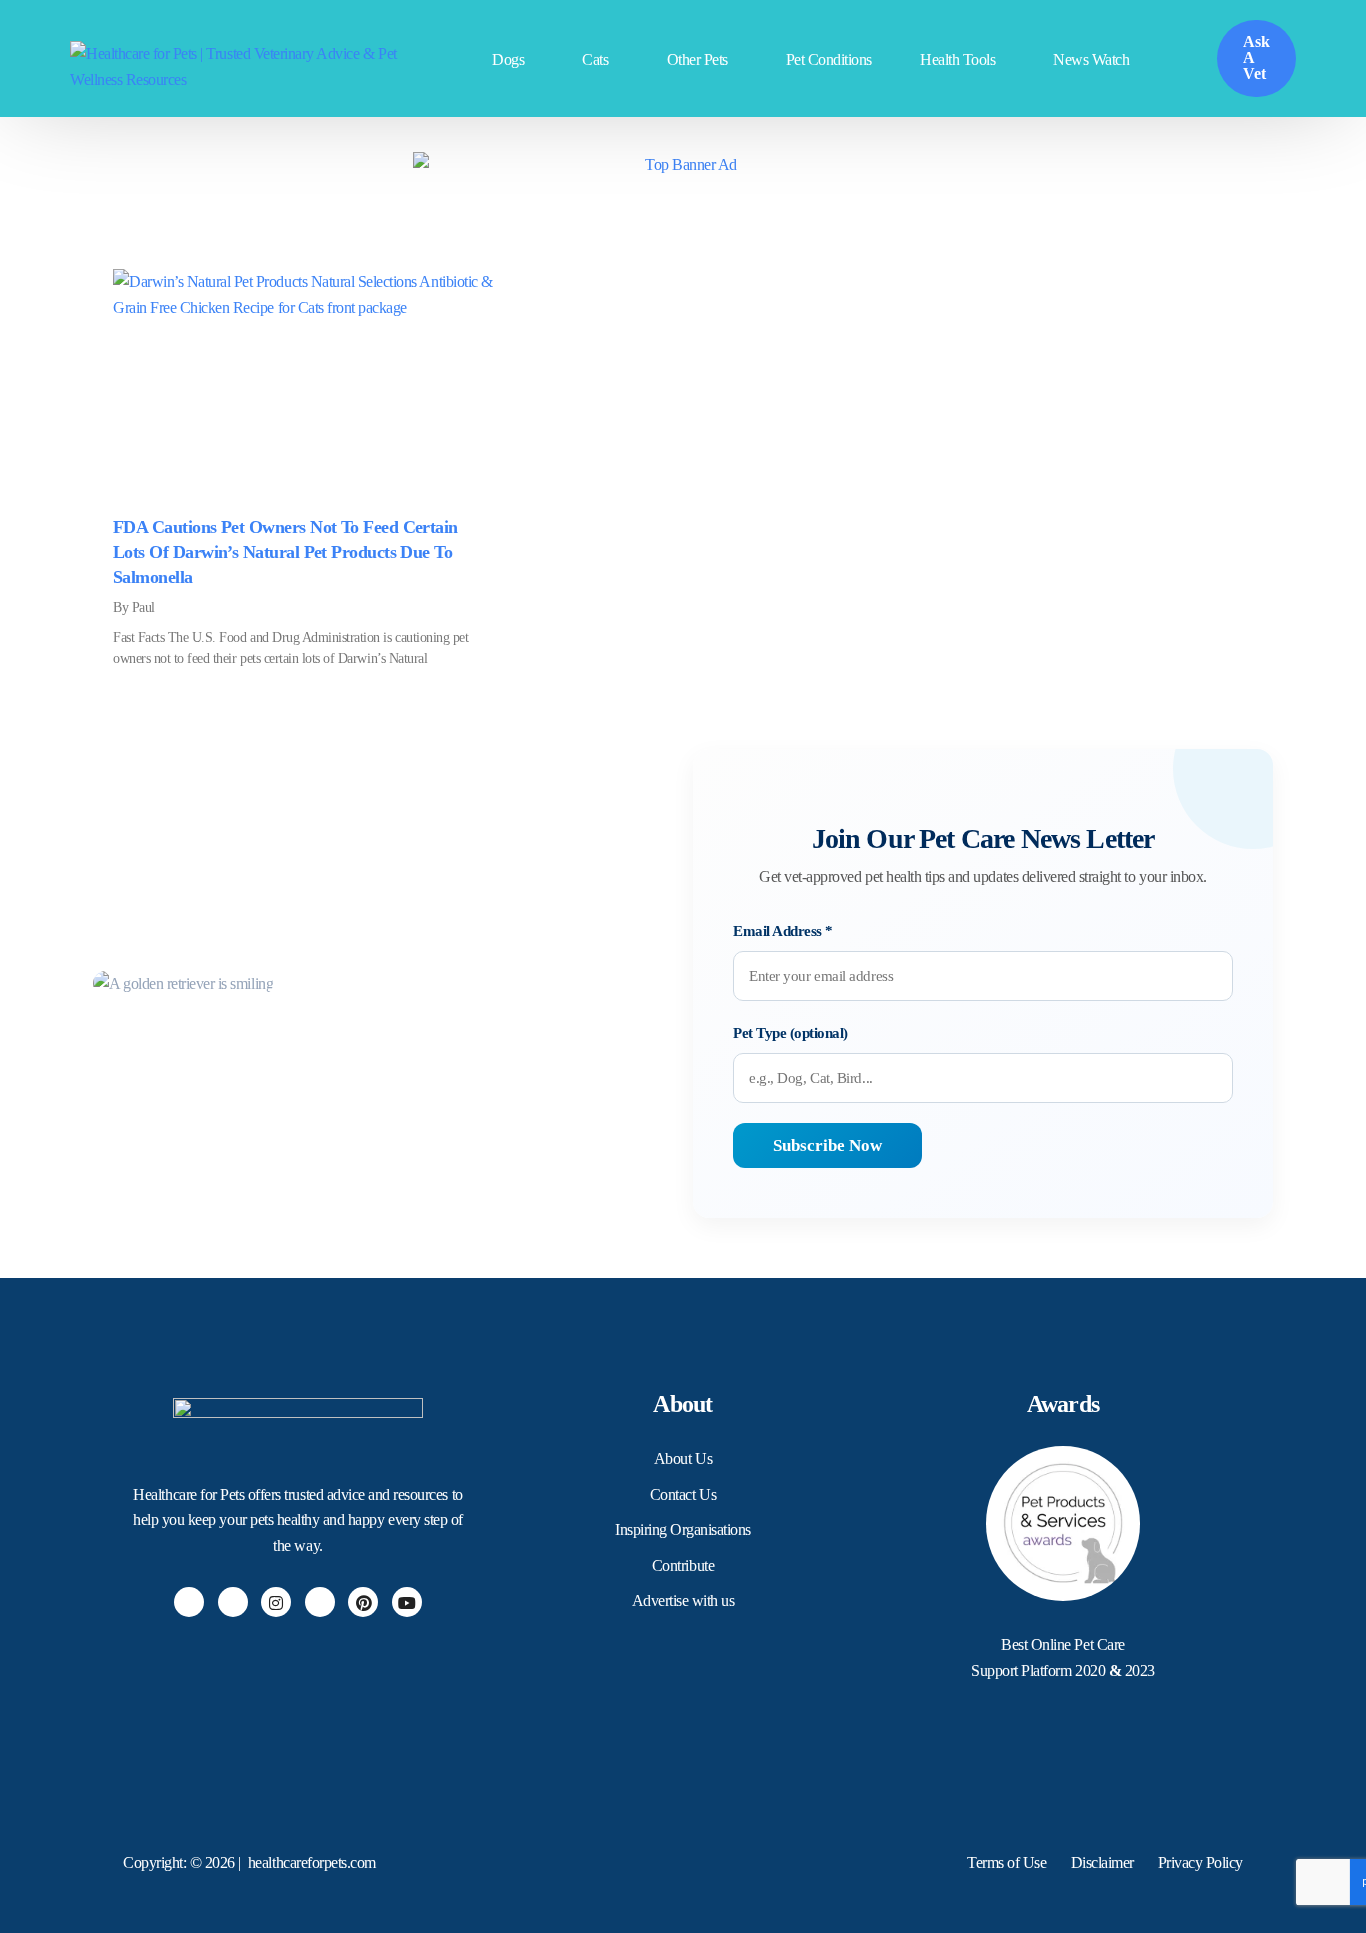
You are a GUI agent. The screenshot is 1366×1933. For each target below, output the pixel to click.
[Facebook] (189, 1602)
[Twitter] (233, 1602)
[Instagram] (276, 1602)
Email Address (783, 931)
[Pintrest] (363, 1602)
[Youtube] (407, 1602)
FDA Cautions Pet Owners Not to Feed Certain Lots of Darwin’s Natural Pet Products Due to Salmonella (285, 552)
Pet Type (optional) (790, 1033)
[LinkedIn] (320, 1602)
